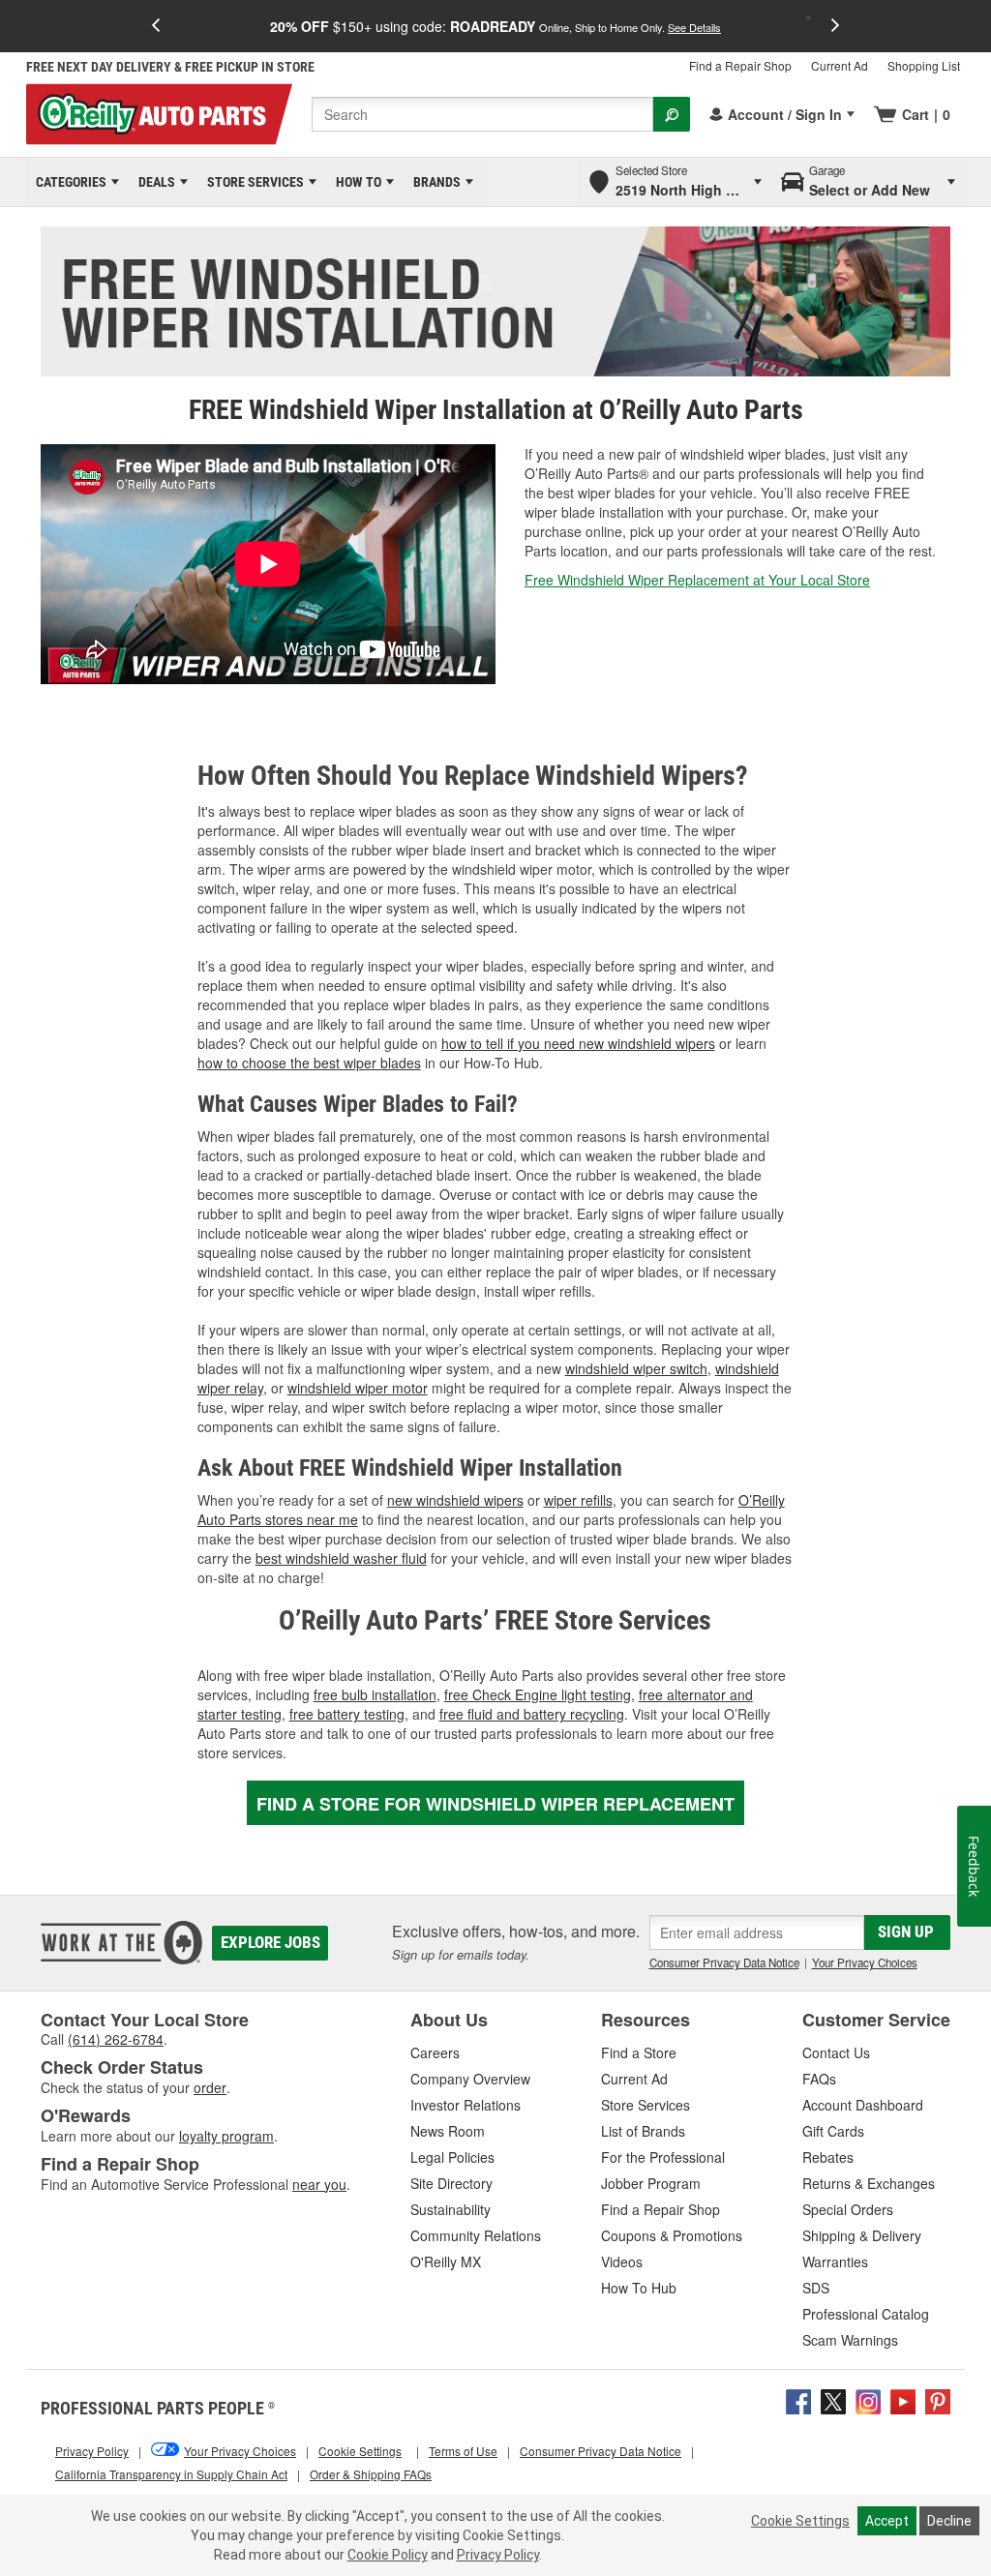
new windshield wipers (455, 1500)
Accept (887, 2521)
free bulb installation (375, 1694)
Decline (949, 2521)
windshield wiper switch (636, 1368)
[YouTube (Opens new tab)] (903, 2400)
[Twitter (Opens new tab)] (833, 2400)
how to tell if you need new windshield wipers (578, 1043)
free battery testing (347, 1714)
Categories (68, 182)
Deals (153, 182)
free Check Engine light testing (538, 1694)
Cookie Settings (800, 2521)
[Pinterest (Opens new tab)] (938, 2400)
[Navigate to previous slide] (156, 26)
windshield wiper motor (358, 1388)
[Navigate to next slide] (835, 26)
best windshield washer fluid (341, 1558)
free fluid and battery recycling (532, 1714)
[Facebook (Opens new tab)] (798, 2400)
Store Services (252, 182)
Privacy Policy (498, 2555)
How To (355, 182)
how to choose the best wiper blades (309, 1063)
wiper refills (578, 1500)
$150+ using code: (495, 26)
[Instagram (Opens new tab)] (868, 2400)
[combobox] (482, 114)
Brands (434, 182)
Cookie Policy (388, 2555)
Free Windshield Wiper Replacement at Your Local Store (697, 580)
